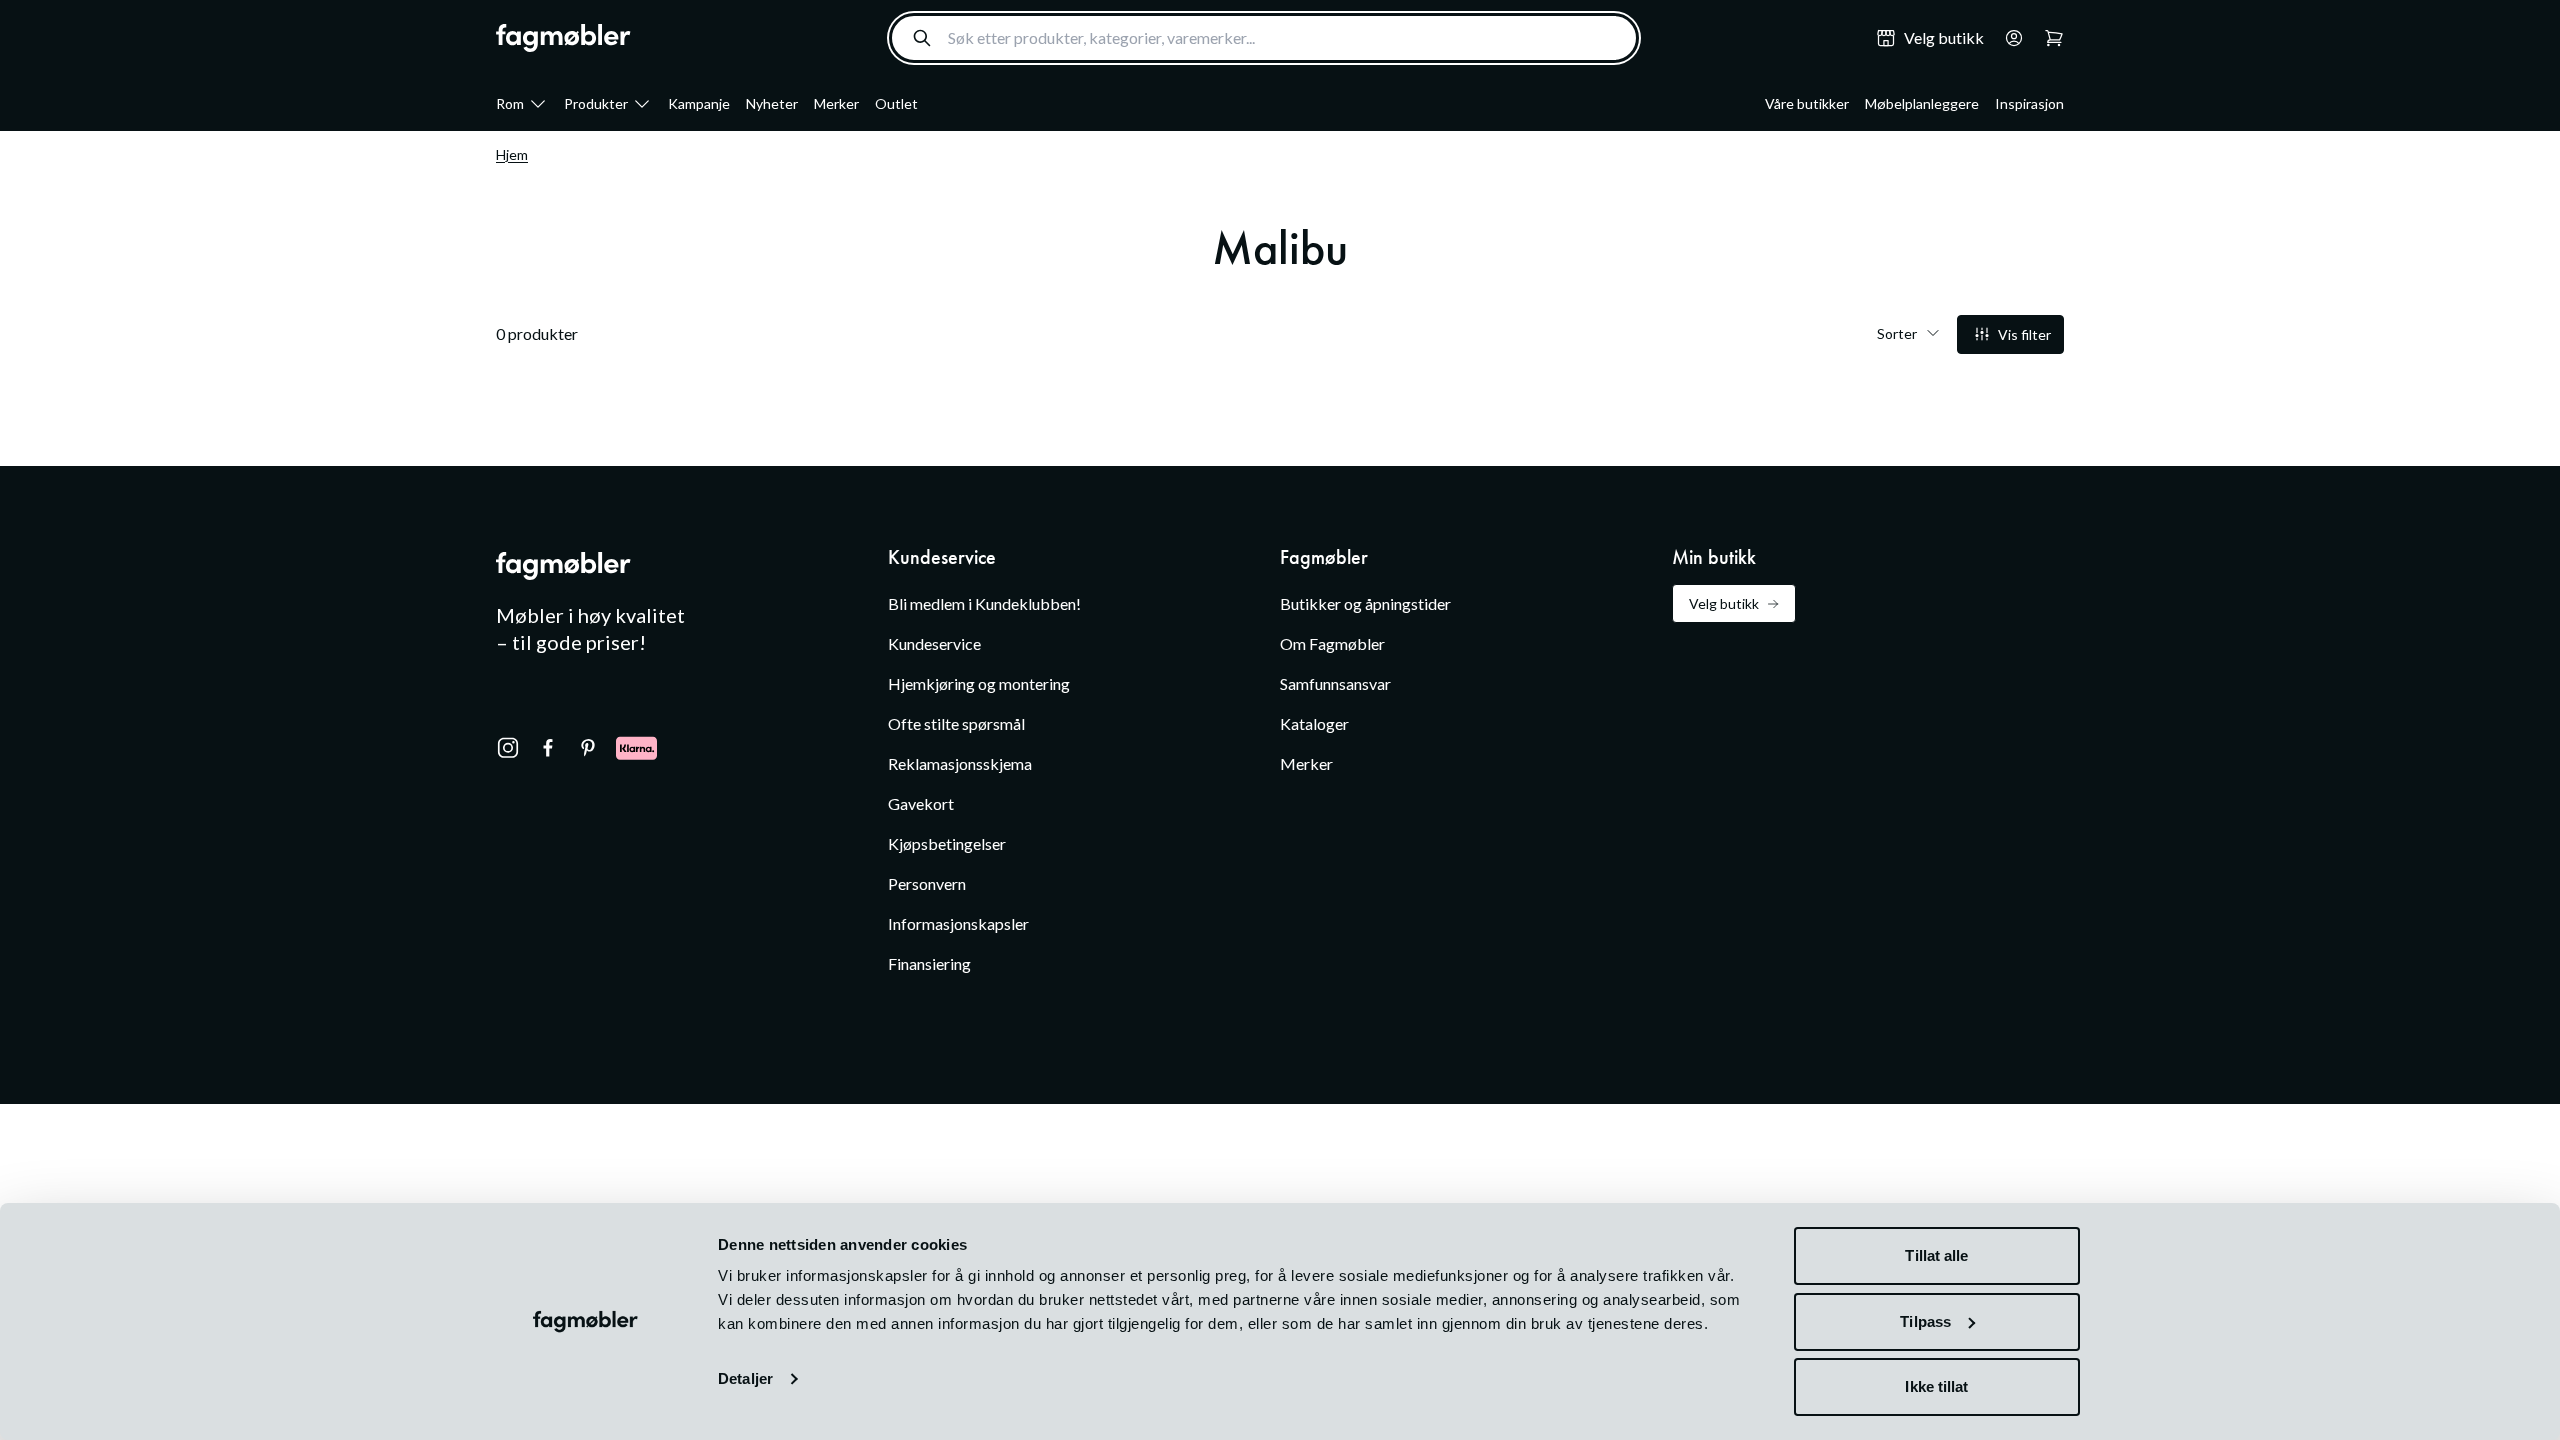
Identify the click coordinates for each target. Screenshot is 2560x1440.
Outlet (896, 103)
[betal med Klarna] (636, 748)
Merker (836, 103)
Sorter (1897, 333)
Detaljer (745, 1378)
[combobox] (1264, 38)
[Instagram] (508, 748)
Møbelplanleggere (1922, 103)
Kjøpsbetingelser (947, 843)
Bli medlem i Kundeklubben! (984, 603)
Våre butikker (1807, 103)
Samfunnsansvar (1335, 683)
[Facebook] (548, 748)
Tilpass (1925, 1321)
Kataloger (1314, 723)
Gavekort (921, 803)
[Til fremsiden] (563, 38)
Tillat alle (1936, 1255)
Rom (510, 103)
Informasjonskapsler (958, 923)
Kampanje (699, 103)
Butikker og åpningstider (1365, 603)
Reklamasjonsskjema (960, 763)
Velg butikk (1724, 603)
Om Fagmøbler (1332, 643)
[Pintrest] (588, 748)
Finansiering (929, 963)
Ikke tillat (1936, 1386)
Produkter (596, 103)
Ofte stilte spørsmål (956, 723)
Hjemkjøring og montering (979, 683)
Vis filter (2024, 334)
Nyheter (772, 103)
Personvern (927, 883)
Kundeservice (934, 643)
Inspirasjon (2029, 103)
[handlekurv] (2008, 38)
